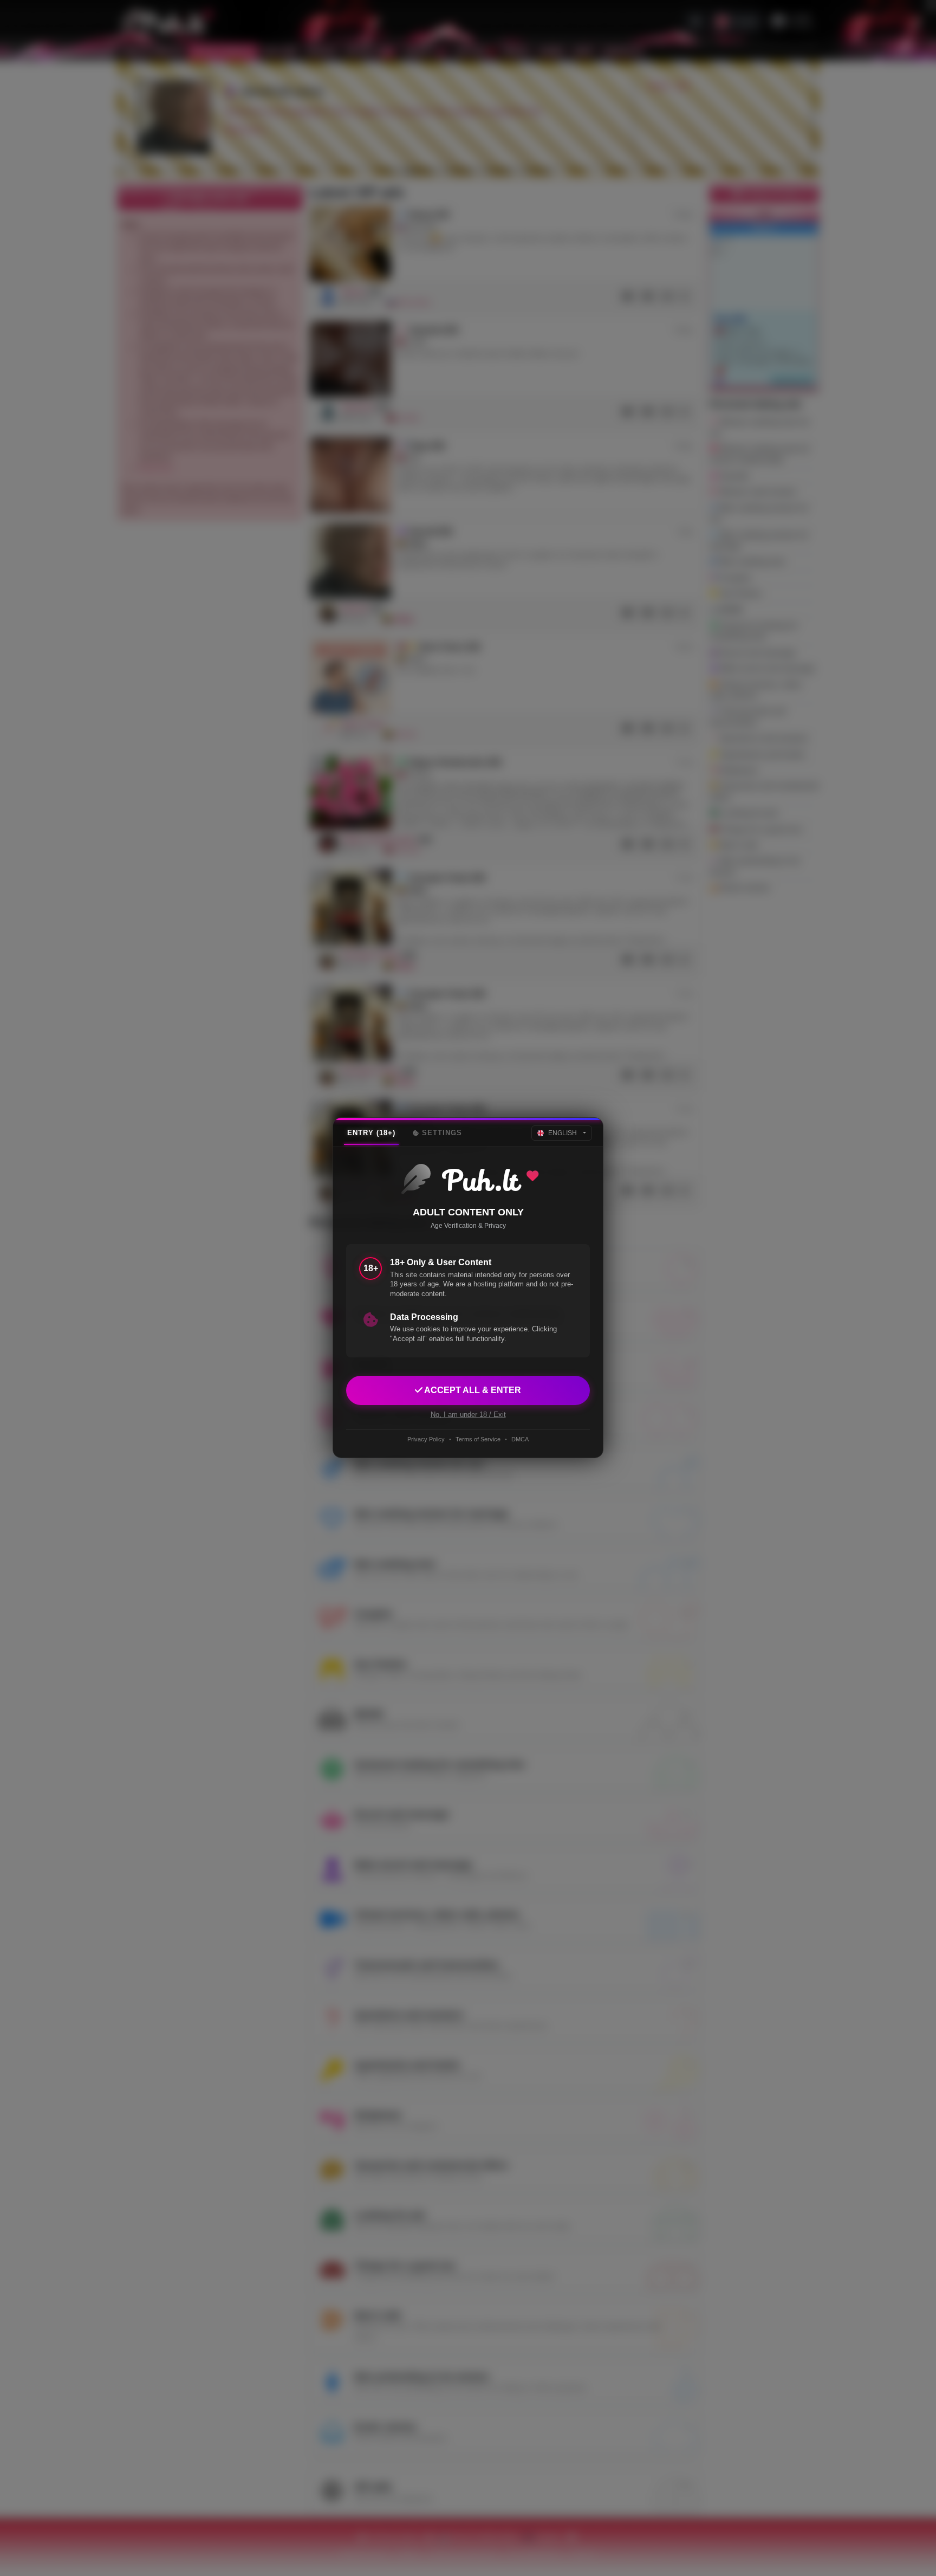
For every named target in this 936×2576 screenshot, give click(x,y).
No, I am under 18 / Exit (468, 1415)
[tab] (371, 1133)
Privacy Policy (426, 1439)
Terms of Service (478, 1439)
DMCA (520, 1439)
